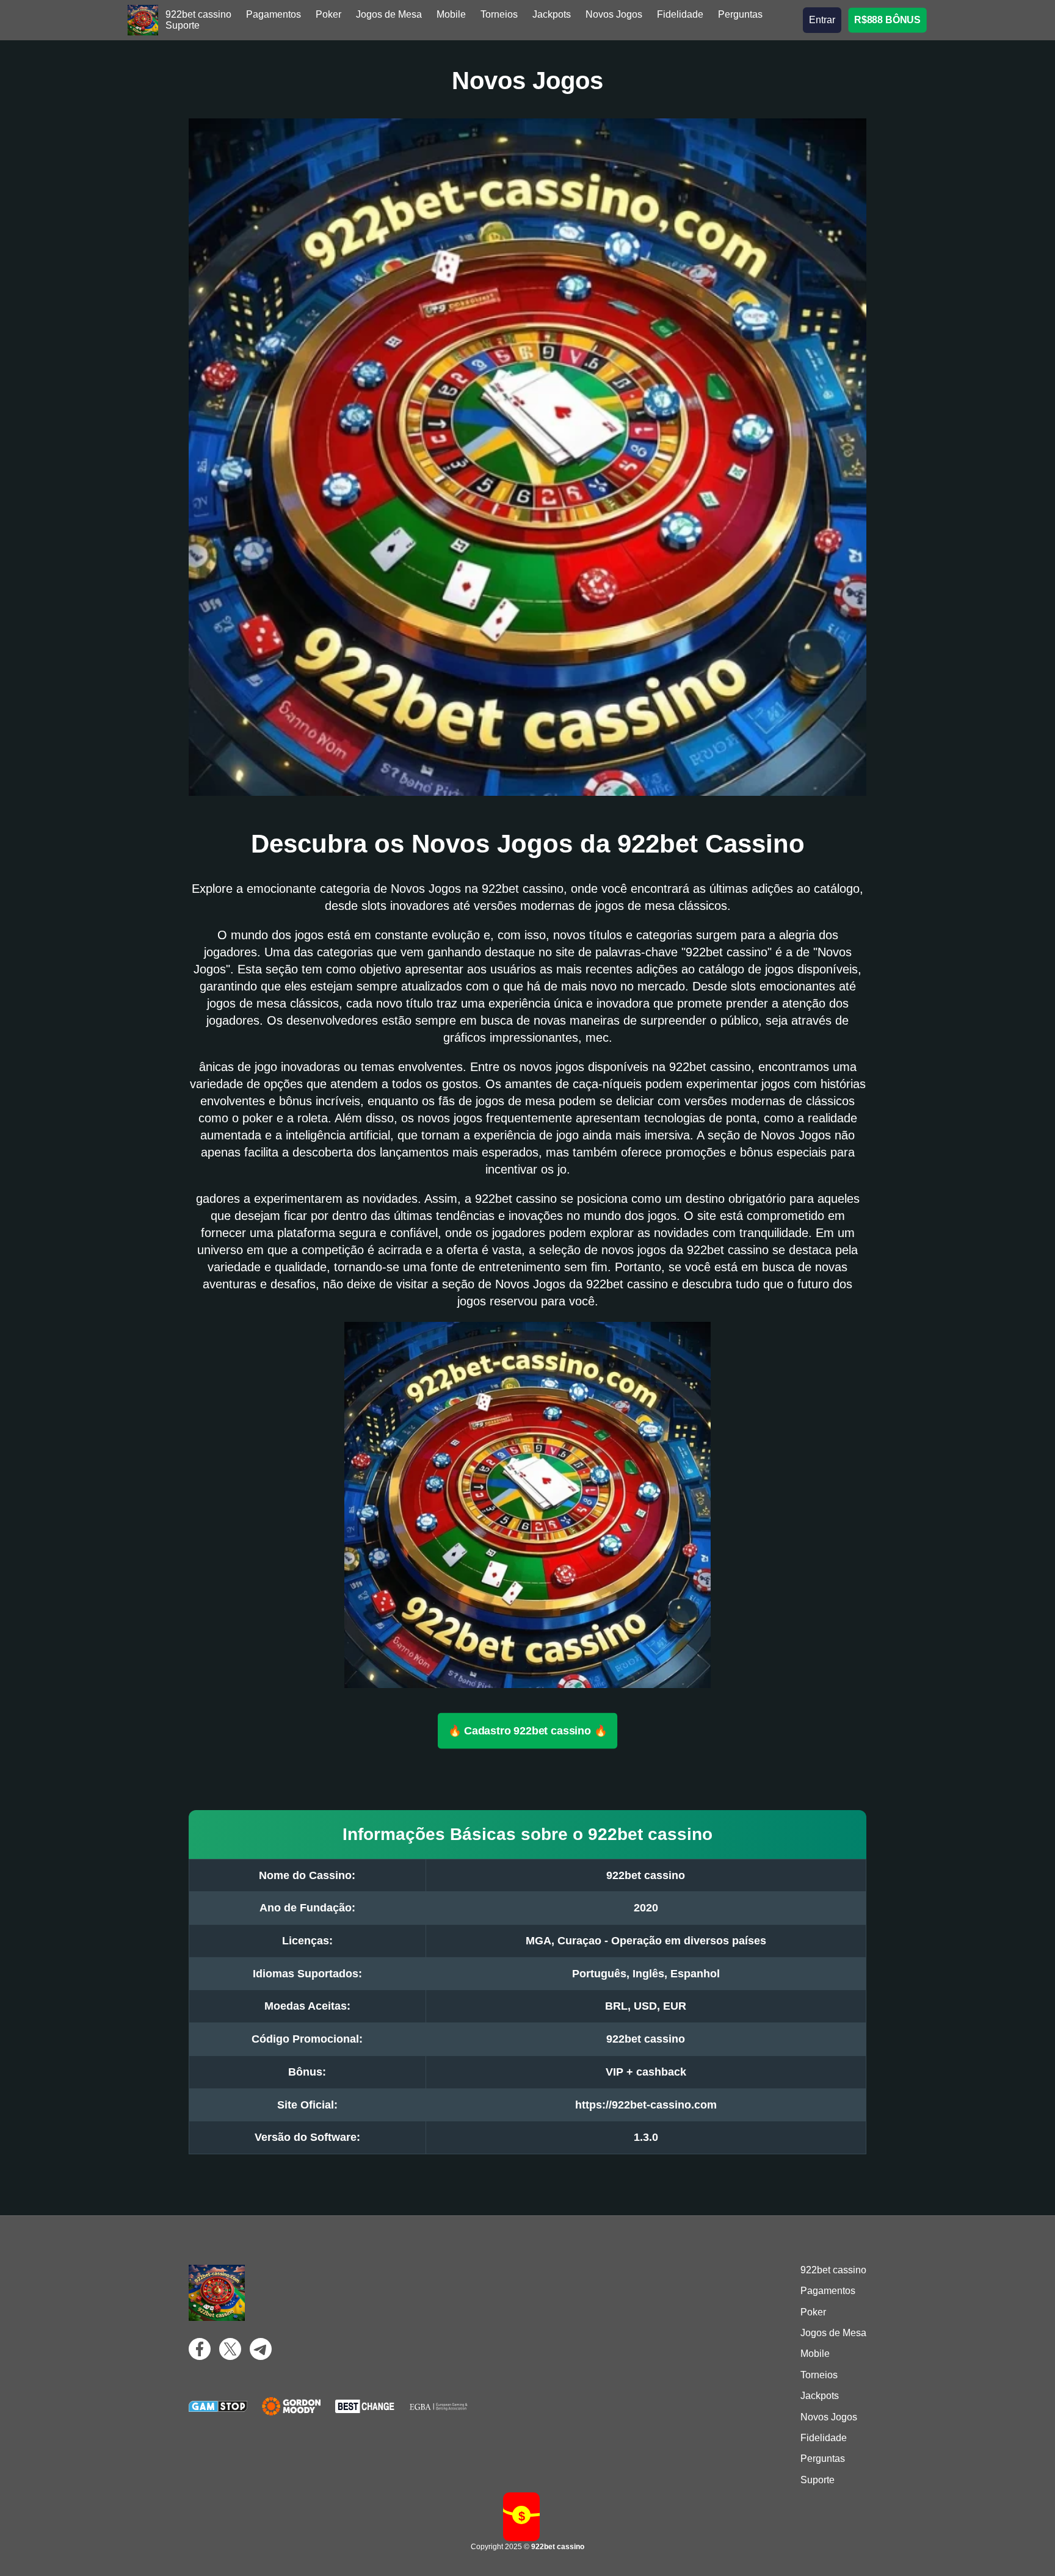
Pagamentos (274, 14)
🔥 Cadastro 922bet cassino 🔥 (528, 1730)
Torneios (499, 14)
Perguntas (740, 14)
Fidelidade (680, 14)
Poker (328, 14)
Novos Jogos (614, 14)
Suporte (183, 25)
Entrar (822, 20)
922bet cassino (198, 14)
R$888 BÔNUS (888, 20)
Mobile (451, 14)
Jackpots (552, 14)
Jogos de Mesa (389, 14)
